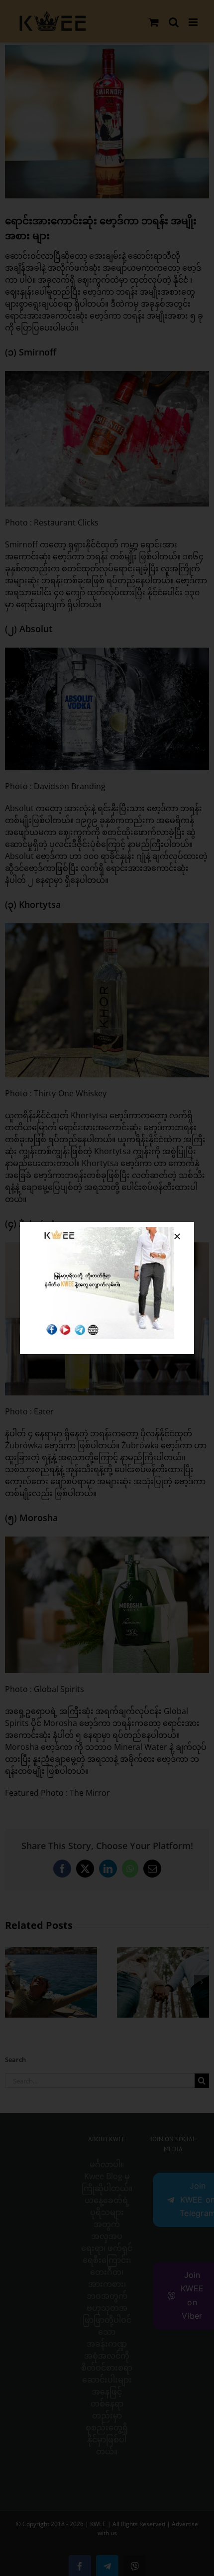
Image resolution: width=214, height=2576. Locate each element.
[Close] (177, 1236)
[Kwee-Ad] (107, 1231)
